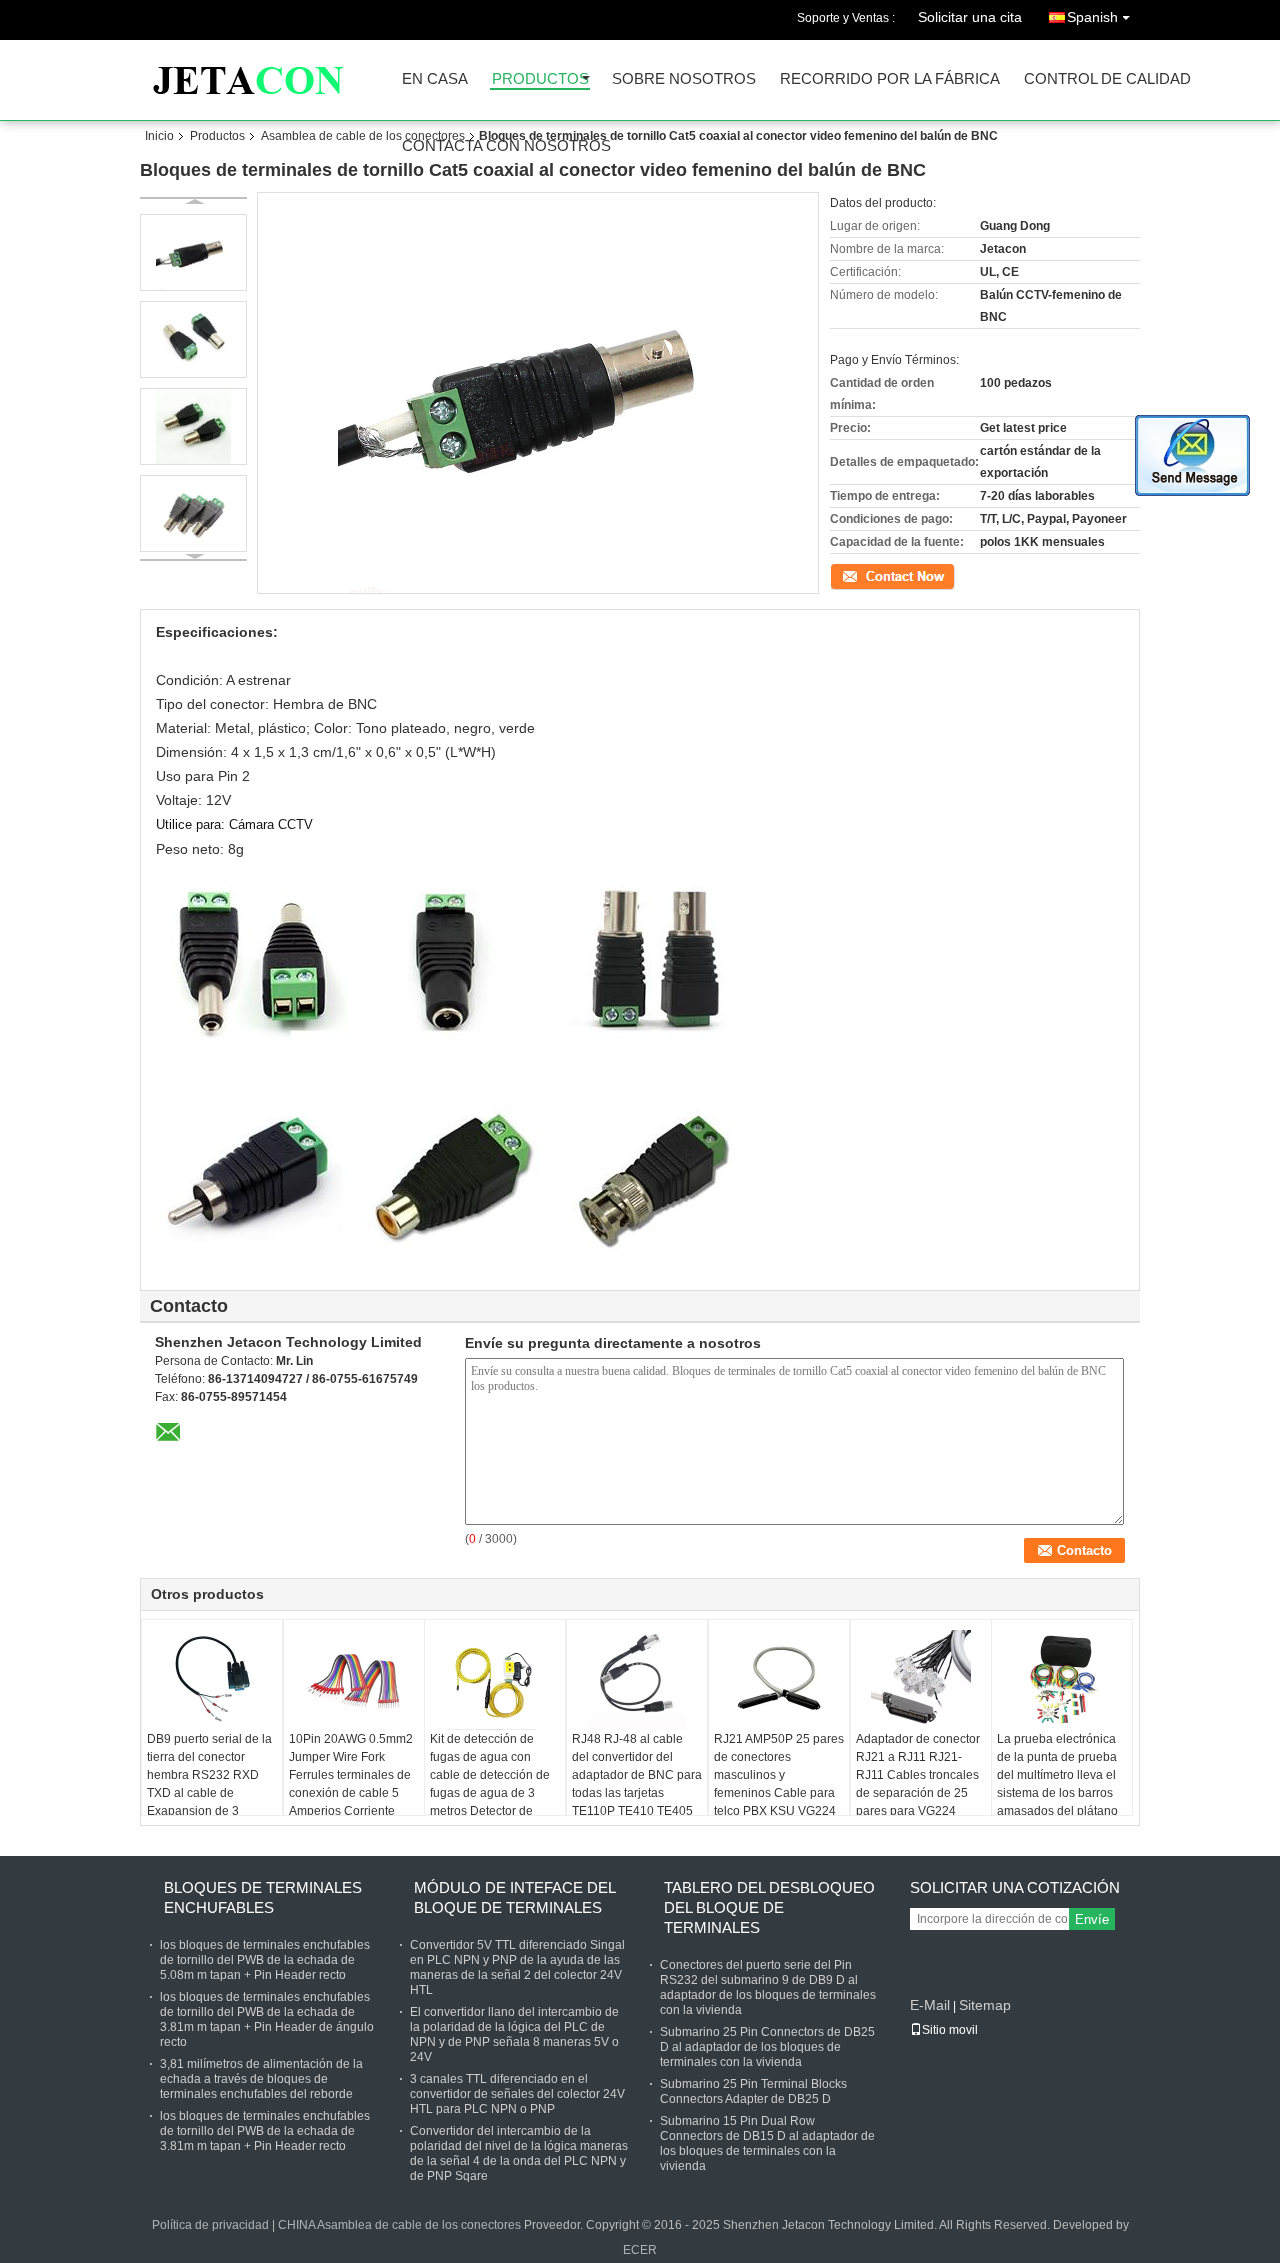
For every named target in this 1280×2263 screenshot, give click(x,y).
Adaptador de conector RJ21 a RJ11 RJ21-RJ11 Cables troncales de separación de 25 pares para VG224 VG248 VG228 (918, 1784)
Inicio (159, 136)
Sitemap (985, 2005)
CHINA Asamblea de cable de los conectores (399, 2225)
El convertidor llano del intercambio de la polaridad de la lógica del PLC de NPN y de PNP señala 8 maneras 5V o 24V (514, 2034)
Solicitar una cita (970, 17)
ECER (640, 2250)
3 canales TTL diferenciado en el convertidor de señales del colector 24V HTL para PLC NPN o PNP (517, 2094)
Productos (540, 79)
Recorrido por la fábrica (890, 79)
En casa (435, 79)
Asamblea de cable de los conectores (363, 136)
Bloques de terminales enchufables (263, 1897)
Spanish (1092, 17)
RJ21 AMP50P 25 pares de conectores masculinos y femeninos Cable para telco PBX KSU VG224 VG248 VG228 (779, 1784)
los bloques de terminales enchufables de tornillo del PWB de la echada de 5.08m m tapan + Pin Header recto (265, 1960)
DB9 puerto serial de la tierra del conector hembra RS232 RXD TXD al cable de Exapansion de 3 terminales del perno (209, 1784)
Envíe (1092, 1919)
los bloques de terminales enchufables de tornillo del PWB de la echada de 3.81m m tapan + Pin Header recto (265, 2131)
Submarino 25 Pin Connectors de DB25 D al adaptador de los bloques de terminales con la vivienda (767, 2047)
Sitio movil (950, 2030)
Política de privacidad (210, 2225)
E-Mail (930, 2005)
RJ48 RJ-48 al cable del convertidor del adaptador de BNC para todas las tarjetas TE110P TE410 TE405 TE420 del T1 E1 (637, 1784)
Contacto (854, 575)
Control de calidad (1107, 79)
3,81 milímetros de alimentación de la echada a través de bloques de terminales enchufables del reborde (261, 2079)
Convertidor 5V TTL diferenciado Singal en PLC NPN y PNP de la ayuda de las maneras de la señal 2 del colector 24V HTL (517, 1967)
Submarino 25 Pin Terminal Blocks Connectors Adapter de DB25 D (753, 2091)
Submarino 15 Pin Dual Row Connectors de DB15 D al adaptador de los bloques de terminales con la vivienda (767, 2143)
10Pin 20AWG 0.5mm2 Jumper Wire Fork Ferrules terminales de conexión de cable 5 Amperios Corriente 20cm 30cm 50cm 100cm (351, 1793)
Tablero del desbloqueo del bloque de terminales (769, 1907)
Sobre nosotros (684, 79)
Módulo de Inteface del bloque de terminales (514, 1897)
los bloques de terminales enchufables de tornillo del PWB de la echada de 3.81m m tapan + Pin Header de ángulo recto (267, 2019)
